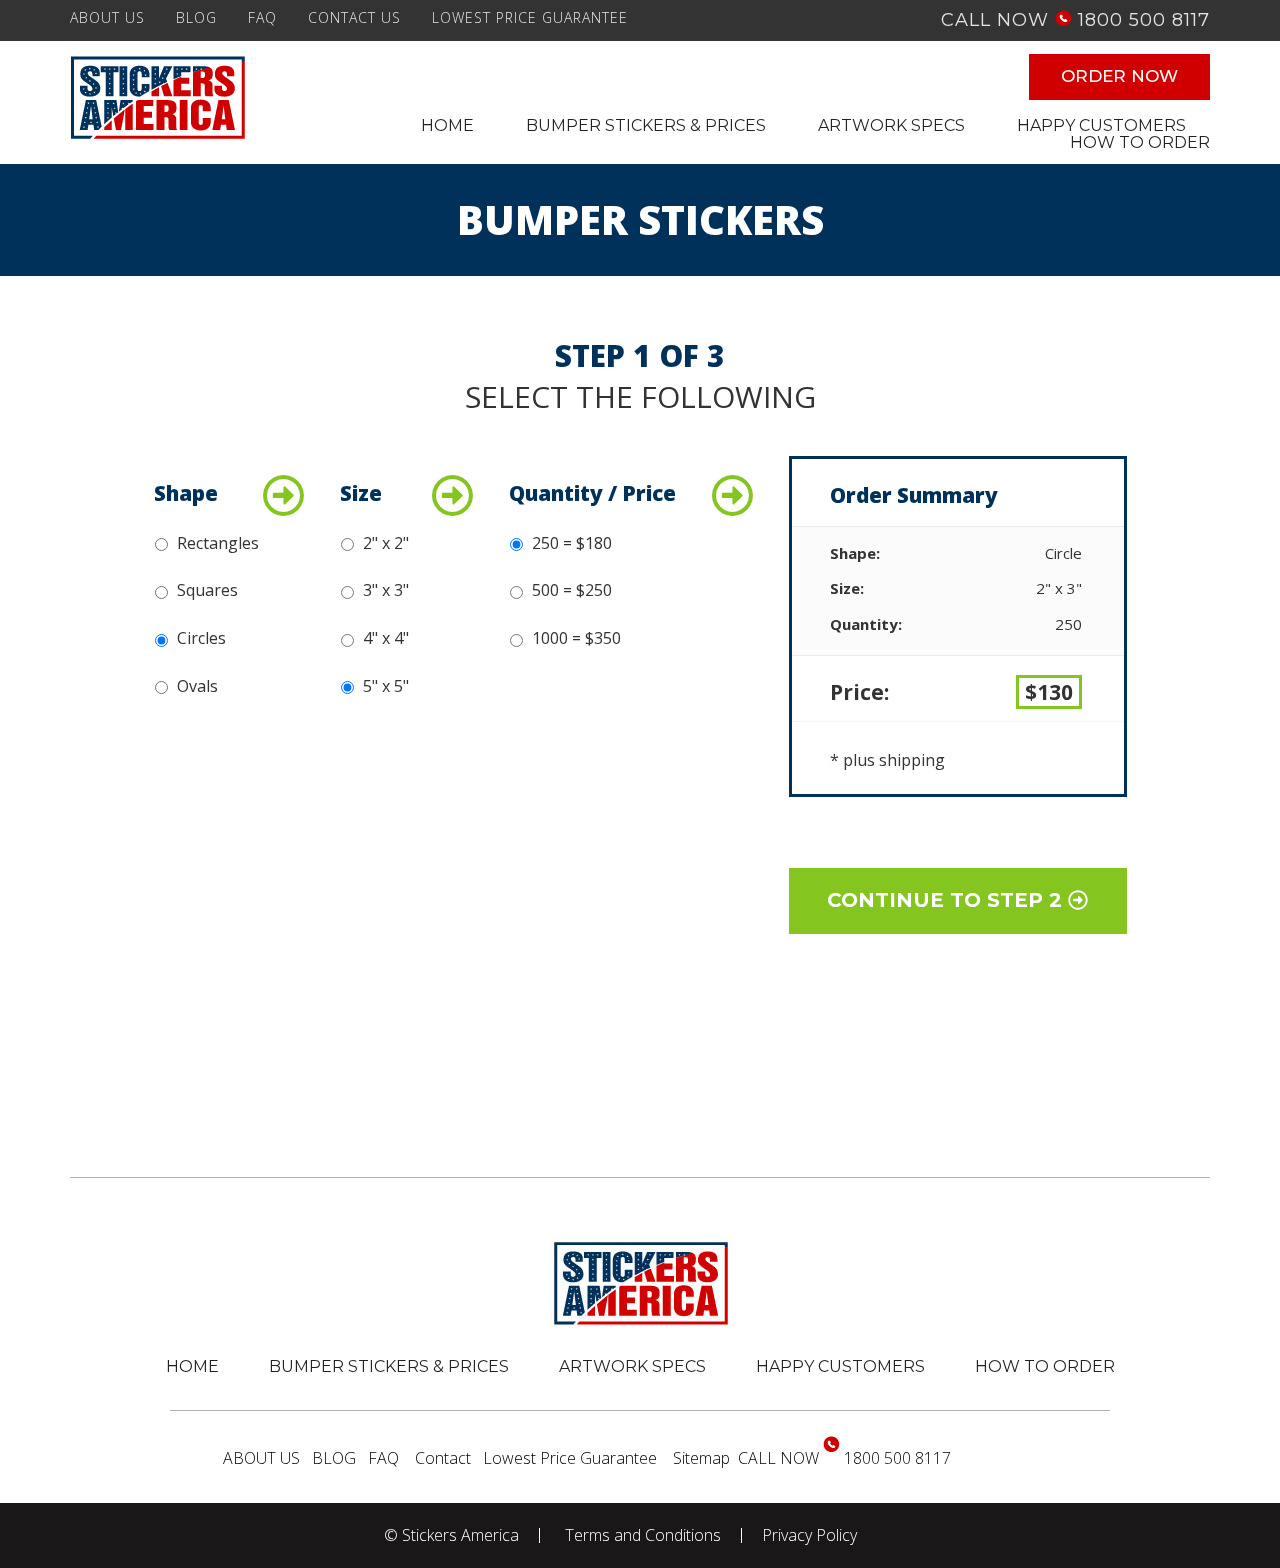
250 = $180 (572, 543)
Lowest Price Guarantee (530, 17)
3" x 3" (386, 590)
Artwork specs (632, 1366)
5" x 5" (386, 686)
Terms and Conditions (643, 1535)
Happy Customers (840, 1366)
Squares (207, 590)
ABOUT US (107, 17)
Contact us (354, 17)
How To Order (1045, 1366)
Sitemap (701, 1458)
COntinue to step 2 (947, 900)
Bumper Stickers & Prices (389, 1366)
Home (192, 1366)
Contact (443, 1458)
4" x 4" (386, 638)
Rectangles (218, 543)
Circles (201, 638)
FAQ (262, 17)
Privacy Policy (809, 1535)
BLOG (196, 17)
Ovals (197, 686)
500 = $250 (572, 590)
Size (361, 493)
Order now (1119, 76)
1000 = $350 (576, 638)
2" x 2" (386, 543)
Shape (186, 493)
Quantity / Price (592, 493)
